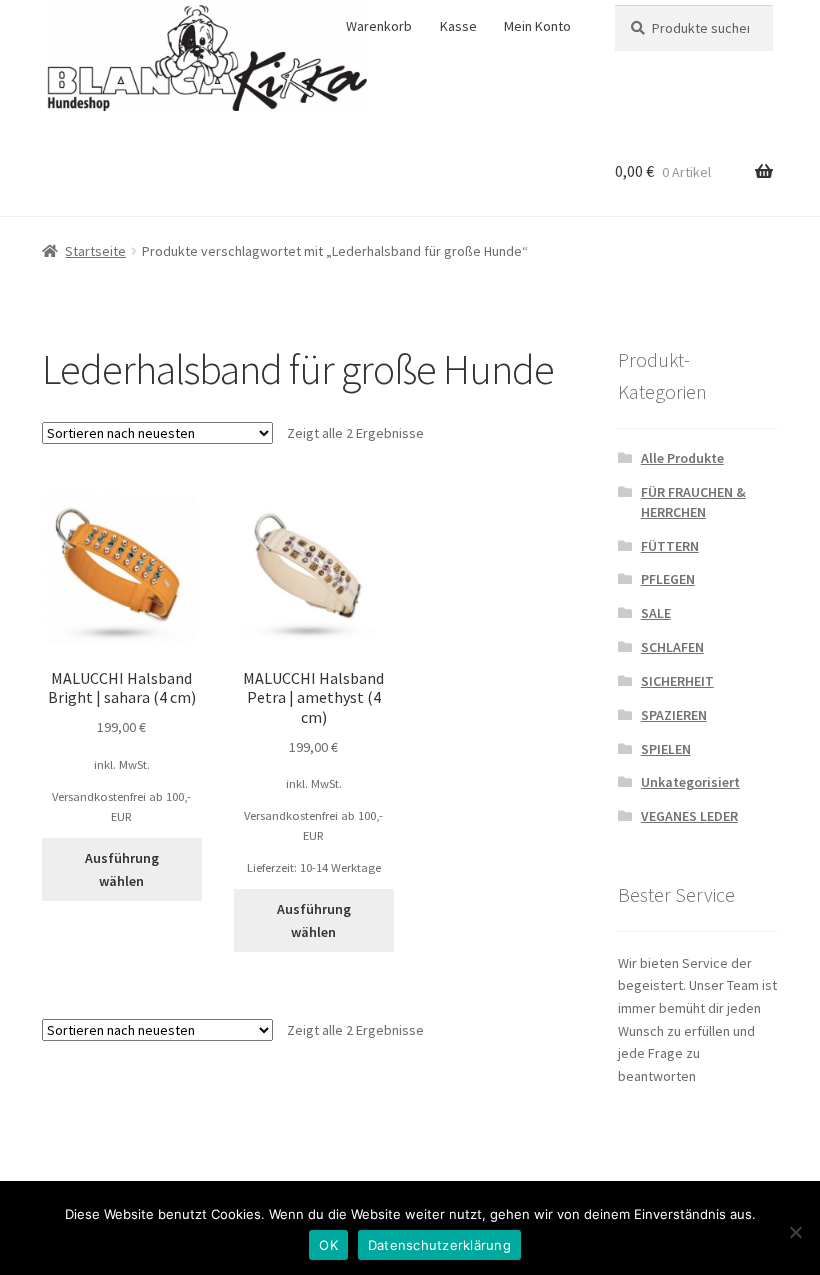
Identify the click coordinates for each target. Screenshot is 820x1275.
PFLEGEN (668, 579)
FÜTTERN (670, 546)
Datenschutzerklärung (439, 1245)
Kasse (458, 26)
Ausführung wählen (122, 869)
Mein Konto (537, 26)
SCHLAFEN (672, 647)
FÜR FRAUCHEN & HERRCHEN (693, 502)
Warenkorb (379, 26)
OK (328, 1245)
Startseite (95, 251)
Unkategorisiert (690, 782)
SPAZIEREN (674, 715)
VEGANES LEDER (689, 816)
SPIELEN (666, 749)
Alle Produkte (682, 458)
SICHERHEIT (677, 681)
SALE (656, 613)
